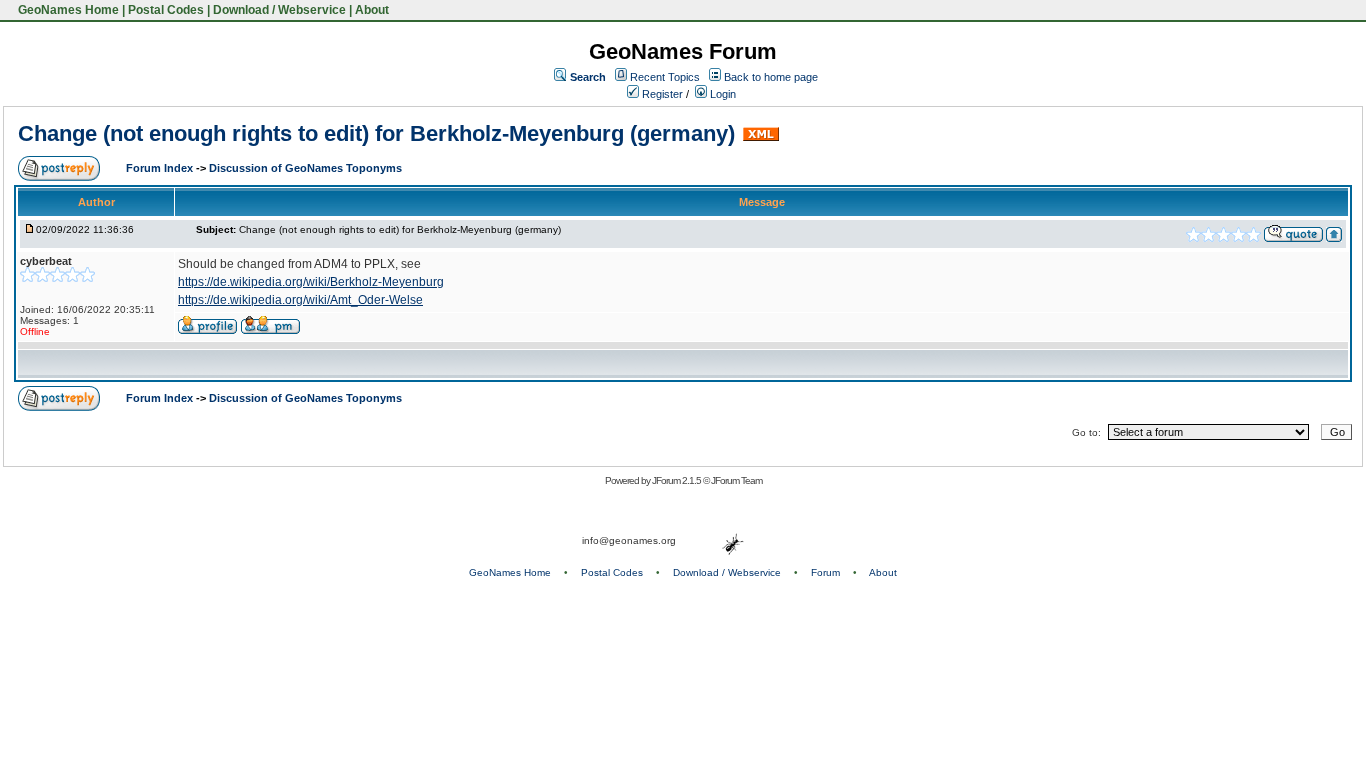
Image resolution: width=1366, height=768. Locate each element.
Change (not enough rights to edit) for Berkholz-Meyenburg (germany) (376, 133)
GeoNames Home (67, 10)
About (372, 10)
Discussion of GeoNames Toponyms (305, 168)
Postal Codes (166, 10)
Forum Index (161, 168)
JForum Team (736, 480)
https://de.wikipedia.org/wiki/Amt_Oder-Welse (300, 300)
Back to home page (771, 77)
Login (721, 94)
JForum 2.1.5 (677, 480)
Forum (825, 572)
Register (661, 94)
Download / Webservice (279, 10)
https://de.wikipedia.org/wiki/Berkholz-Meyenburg (311, 282)
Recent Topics (665, 77)
